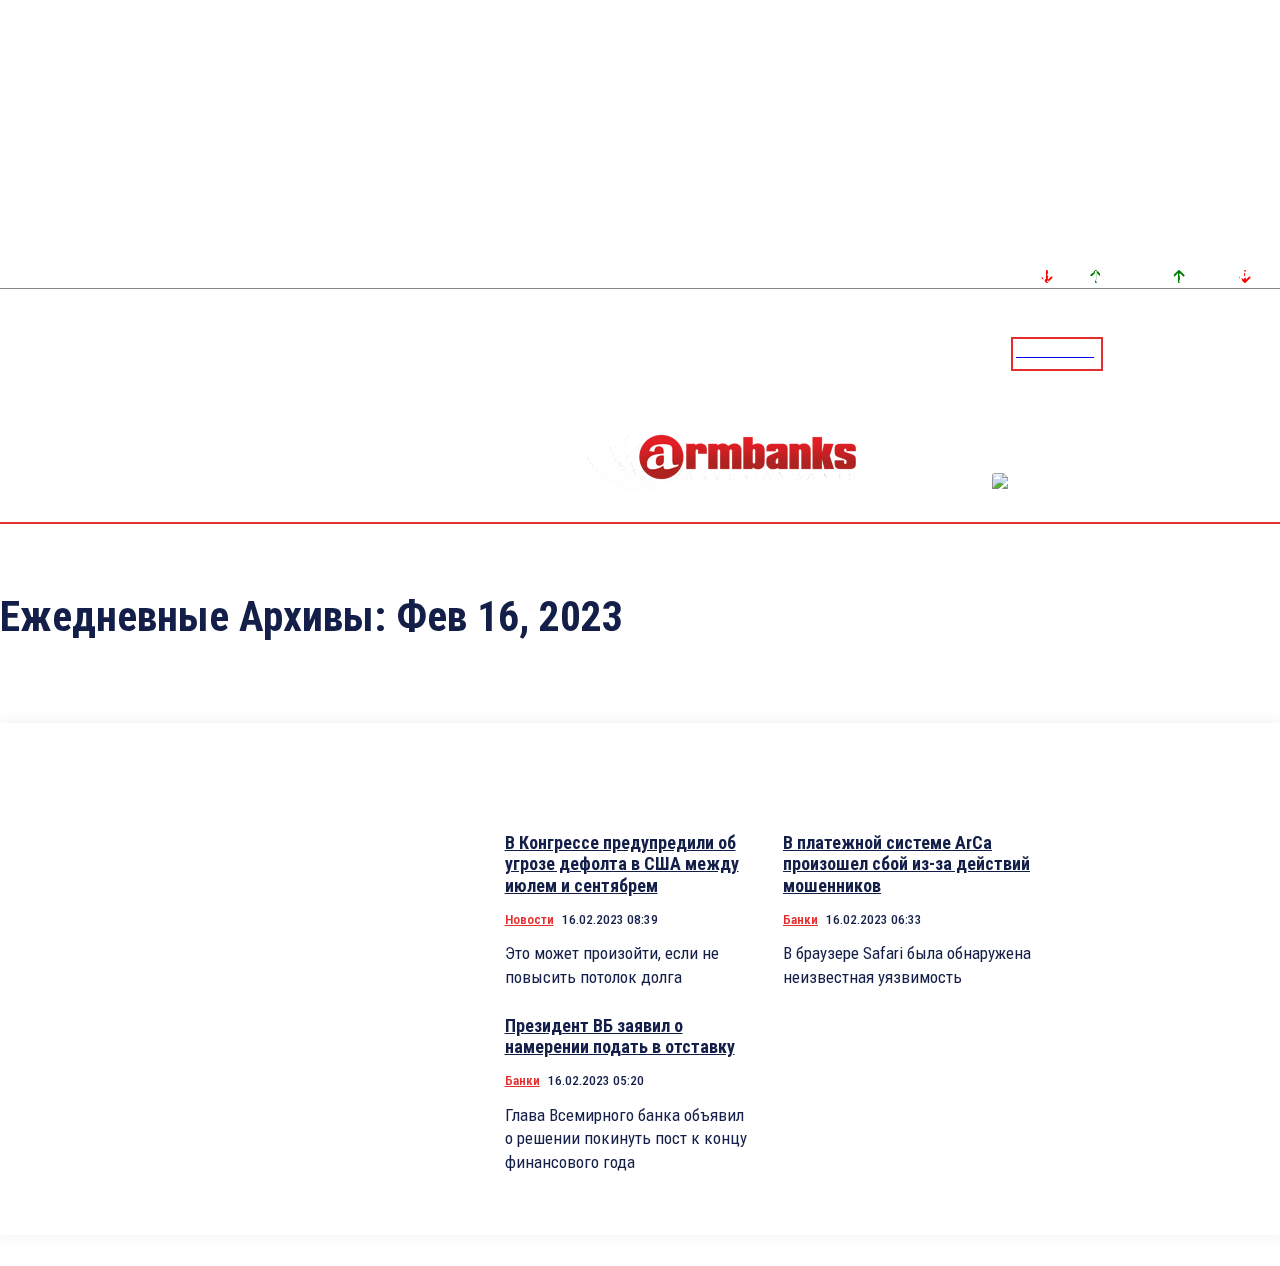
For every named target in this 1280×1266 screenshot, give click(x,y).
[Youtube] (1243, 353)
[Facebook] (1195, 353)
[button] (1123, 352)
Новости (529, 919)
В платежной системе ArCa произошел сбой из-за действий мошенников (906, 864)
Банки (800, 919)
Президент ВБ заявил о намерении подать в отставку (620, 1036)
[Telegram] (1219, 353)
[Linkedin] (1267, 353)
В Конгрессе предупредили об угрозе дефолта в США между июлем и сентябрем (622, 864)
